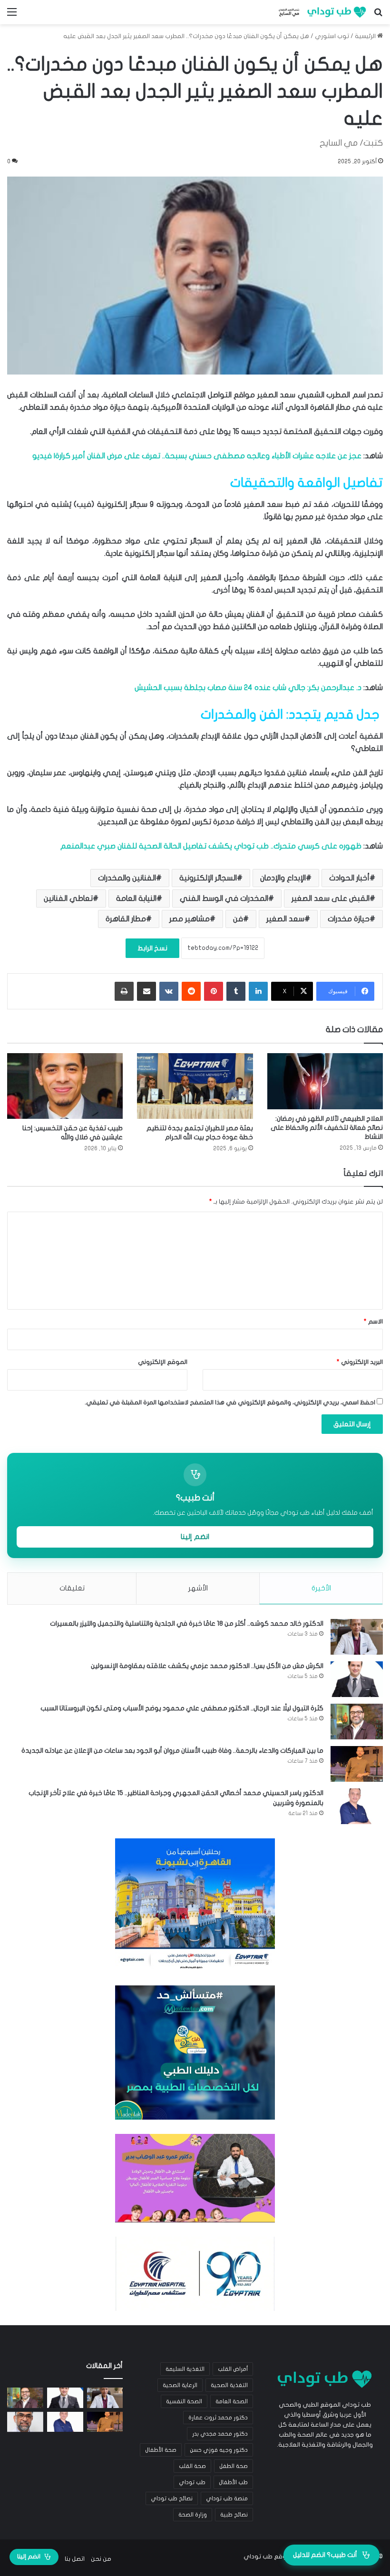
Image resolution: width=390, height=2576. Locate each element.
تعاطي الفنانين (68, 898)
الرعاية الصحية (180, 2385)
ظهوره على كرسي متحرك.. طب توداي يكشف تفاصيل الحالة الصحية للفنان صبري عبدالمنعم (211, 846)
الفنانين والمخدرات (127, 878)
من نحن (101, 2559)
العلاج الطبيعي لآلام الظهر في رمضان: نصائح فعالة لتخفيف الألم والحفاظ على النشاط (327, 1128)
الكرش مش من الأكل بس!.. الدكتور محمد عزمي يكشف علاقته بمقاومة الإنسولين (207, 1666)
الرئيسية (366, 36)
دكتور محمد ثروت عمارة (218, 2418)
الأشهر (198, 1588)
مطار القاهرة (126, 919)
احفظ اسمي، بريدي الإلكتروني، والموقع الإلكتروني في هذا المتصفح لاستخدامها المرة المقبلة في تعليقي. (230, 1402)
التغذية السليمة (185, 2369)
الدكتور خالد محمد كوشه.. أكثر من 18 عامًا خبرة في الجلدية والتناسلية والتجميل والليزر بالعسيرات (187, 1624)
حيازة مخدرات (349, 919)
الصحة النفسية (184, 2401)
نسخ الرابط (152, 948)
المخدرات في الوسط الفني (224, 898)
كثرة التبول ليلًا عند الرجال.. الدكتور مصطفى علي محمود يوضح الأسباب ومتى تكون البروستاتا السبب (182, 1708)
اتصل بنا (75, 2559)
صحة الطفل (234, 2466)
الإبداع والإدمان (283, 878)
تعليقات (72, 1588)
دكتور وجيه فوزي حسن (219, 2450)
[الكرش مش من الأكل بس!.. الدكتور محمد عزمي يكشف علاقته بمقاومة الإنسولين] (357, 1679)
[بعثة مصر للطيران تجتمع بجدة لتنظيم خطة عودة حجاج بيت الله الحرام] (195, 1086)
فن (238, 919)
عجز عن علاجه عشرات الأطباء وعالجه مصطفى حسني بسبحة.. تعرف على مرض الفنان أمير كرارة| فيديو (197, 456)
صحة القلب (192, 2466)
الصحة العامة (232, 2401)
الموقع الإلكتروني (163, 1362)
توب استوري (332, 36)
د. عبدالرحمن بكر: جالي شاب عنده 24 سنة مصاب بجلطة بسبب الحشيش (248, 688)
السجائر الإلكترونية (208, 878)
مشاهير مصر (190, 919)
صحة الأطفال (161, 2450)
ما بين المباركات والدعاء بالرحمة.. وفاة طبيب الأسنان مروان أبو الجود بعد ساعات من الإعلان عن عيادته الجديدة (172, 1751)
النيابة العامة (136, 898)
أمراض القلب (233, 2369)
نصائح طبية (234, 2515)
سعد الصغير (285, 919)
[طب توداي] (321, 12)
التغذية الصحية (229, 2385)
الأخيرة (321, 1588)
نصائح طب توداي (172, 2498)
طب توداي (192, 2482)
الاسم (373, 1322)
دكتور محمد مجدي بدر (220, 2434)
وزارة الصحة (193, 2515)
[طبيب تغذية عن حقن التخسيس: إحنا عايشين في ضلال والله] (65, 1086)
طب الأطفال (233, 2482)
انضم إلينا (195, 1537)
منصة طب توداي (227, 2498)
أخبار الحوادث (349, 878)
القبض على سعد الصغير (331, 898)
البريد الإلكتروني (360, 1362)
